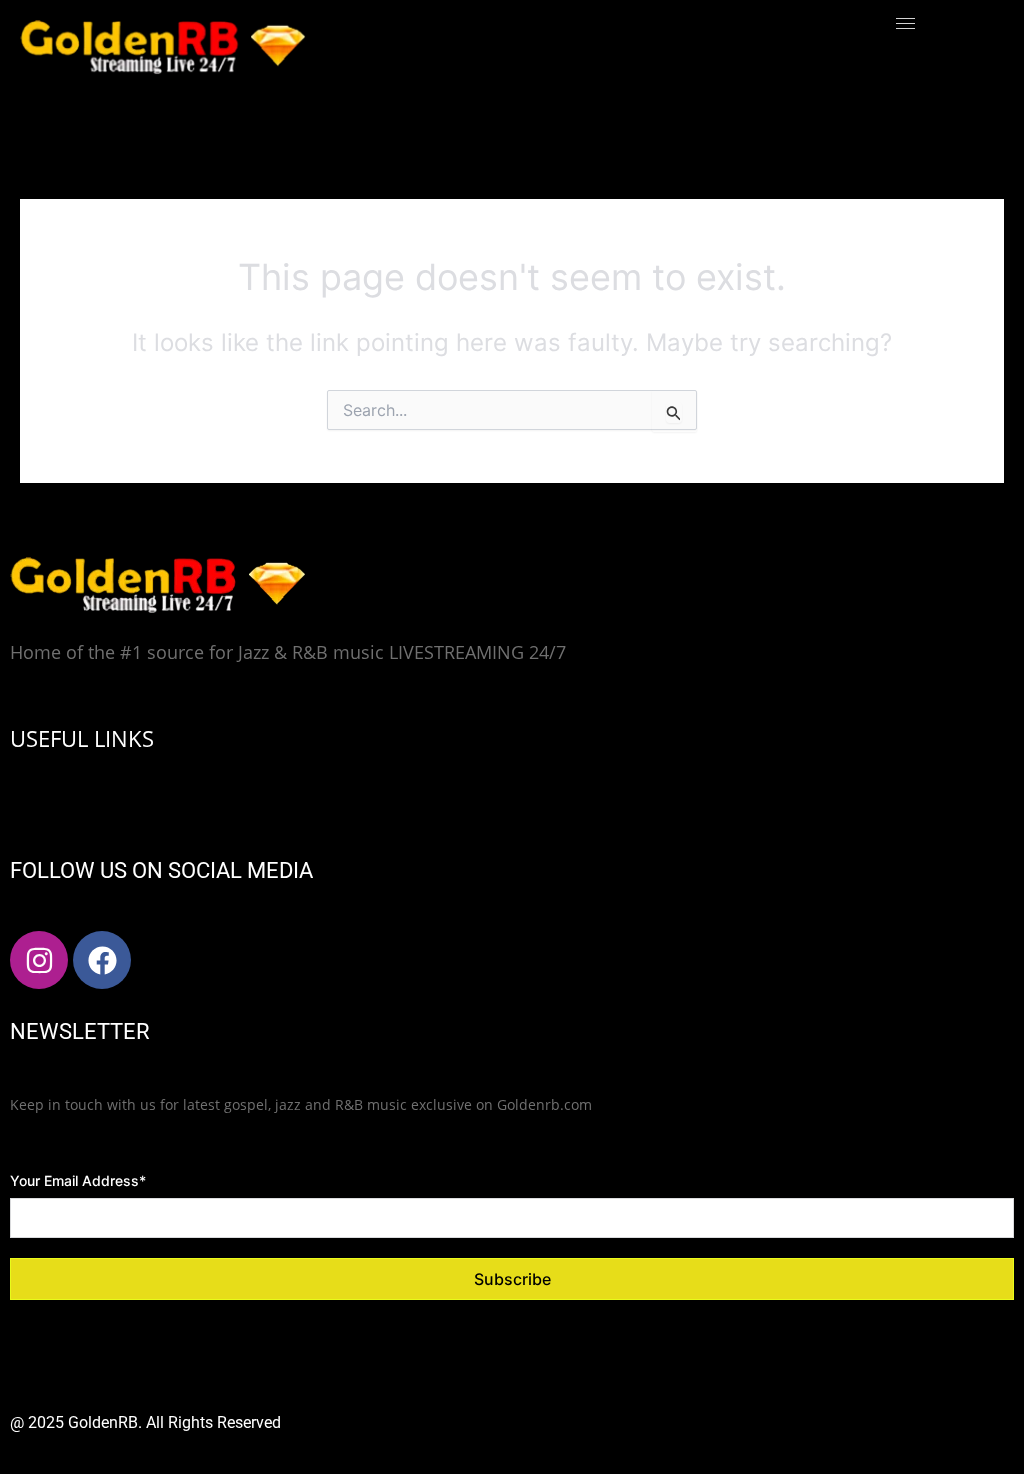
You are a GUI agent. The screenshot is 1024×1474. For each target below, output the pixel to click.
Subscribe (512, 1279)
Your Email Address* (78, 1180)
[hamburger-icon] (905, 23)
